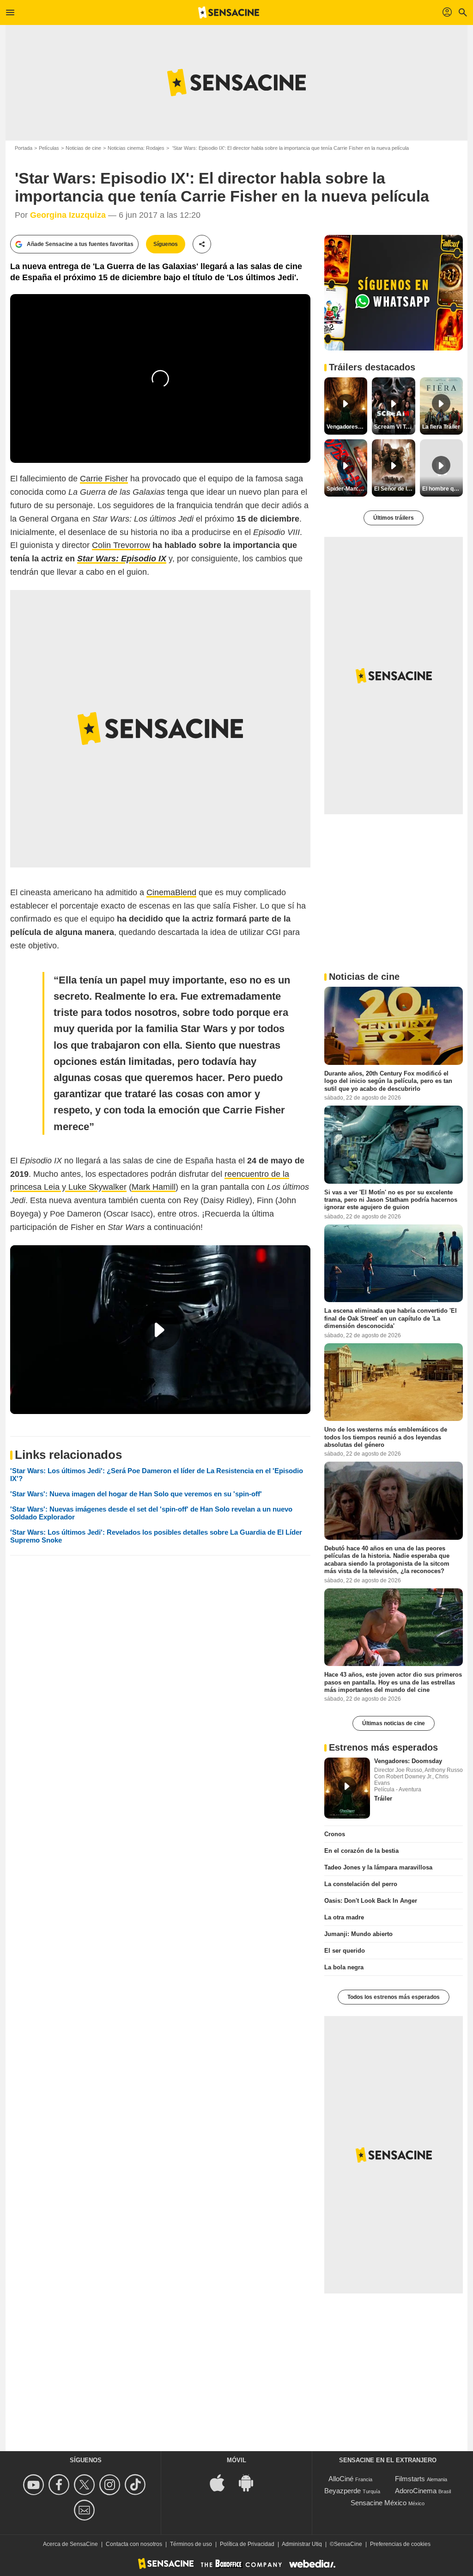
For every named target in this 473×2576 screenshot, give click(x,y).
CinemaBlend (171, 892)
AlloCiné (341, 2479)
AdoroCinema (416, 2491)
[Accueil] (229, 12)
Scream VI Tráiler (394, 427)
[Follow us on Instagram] (111, 2485)
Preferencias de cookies (400, 2544)
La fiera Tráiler (441, 427)
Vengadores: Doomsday (408, 1761)
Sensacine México (379, 2503)
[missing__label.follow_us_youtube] (35, 2485)
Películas (49, 148)
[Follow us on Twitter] (86, 2485)
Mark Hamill (154, 1187)
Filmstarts (410, 2479)
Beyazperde (343, 2491)
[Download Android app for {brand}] (251, 2482)
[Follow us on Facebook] (60, 2485)
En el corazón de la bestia (361, 1851)
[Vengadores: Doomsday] (347, 1788)
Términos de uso (191, 2544)
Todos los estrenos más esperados (394, 1997)
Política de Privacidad (247, 2544)
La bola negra (344, 1967)
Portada (24, 148)
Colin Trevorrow (121, 545)
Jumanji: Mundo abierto (358, 1934)
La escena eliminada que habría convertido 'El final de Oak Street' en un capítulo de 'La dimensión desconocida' (391, 1318)
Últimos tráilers (394, 518)
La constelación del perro (361, 1884)
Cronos (335, 1834)
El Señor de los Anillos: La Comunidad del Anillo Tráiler (394, 489)
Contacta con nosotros (134, 2544)
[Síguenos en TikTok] (136, 2485)
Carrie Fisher (104, 479)
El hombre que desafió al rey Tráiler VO (443, 489)
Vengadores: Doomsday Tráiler (347, 427)
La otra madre (344, 1917)
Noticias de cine (83, 148)
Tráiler (383, 1798)
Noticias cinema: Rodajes (136, 148)
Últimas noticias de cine (394, 1723)
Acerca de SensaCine (70, 2544)
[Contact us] (86, 2510)
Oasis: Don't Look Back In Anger (371, 1901)
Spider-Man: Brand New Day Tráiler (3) (347, 489)
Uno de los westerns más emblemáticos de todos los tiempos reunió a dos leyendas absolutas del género (386, 1437)
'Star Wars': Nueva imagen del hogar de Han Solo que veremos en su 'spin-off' (136, 1494)
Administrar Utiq (302, 2544)
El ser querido (345, 1951)
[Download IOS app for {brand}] (222, 2482)
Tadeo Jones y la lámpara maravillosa (378, 1867)
